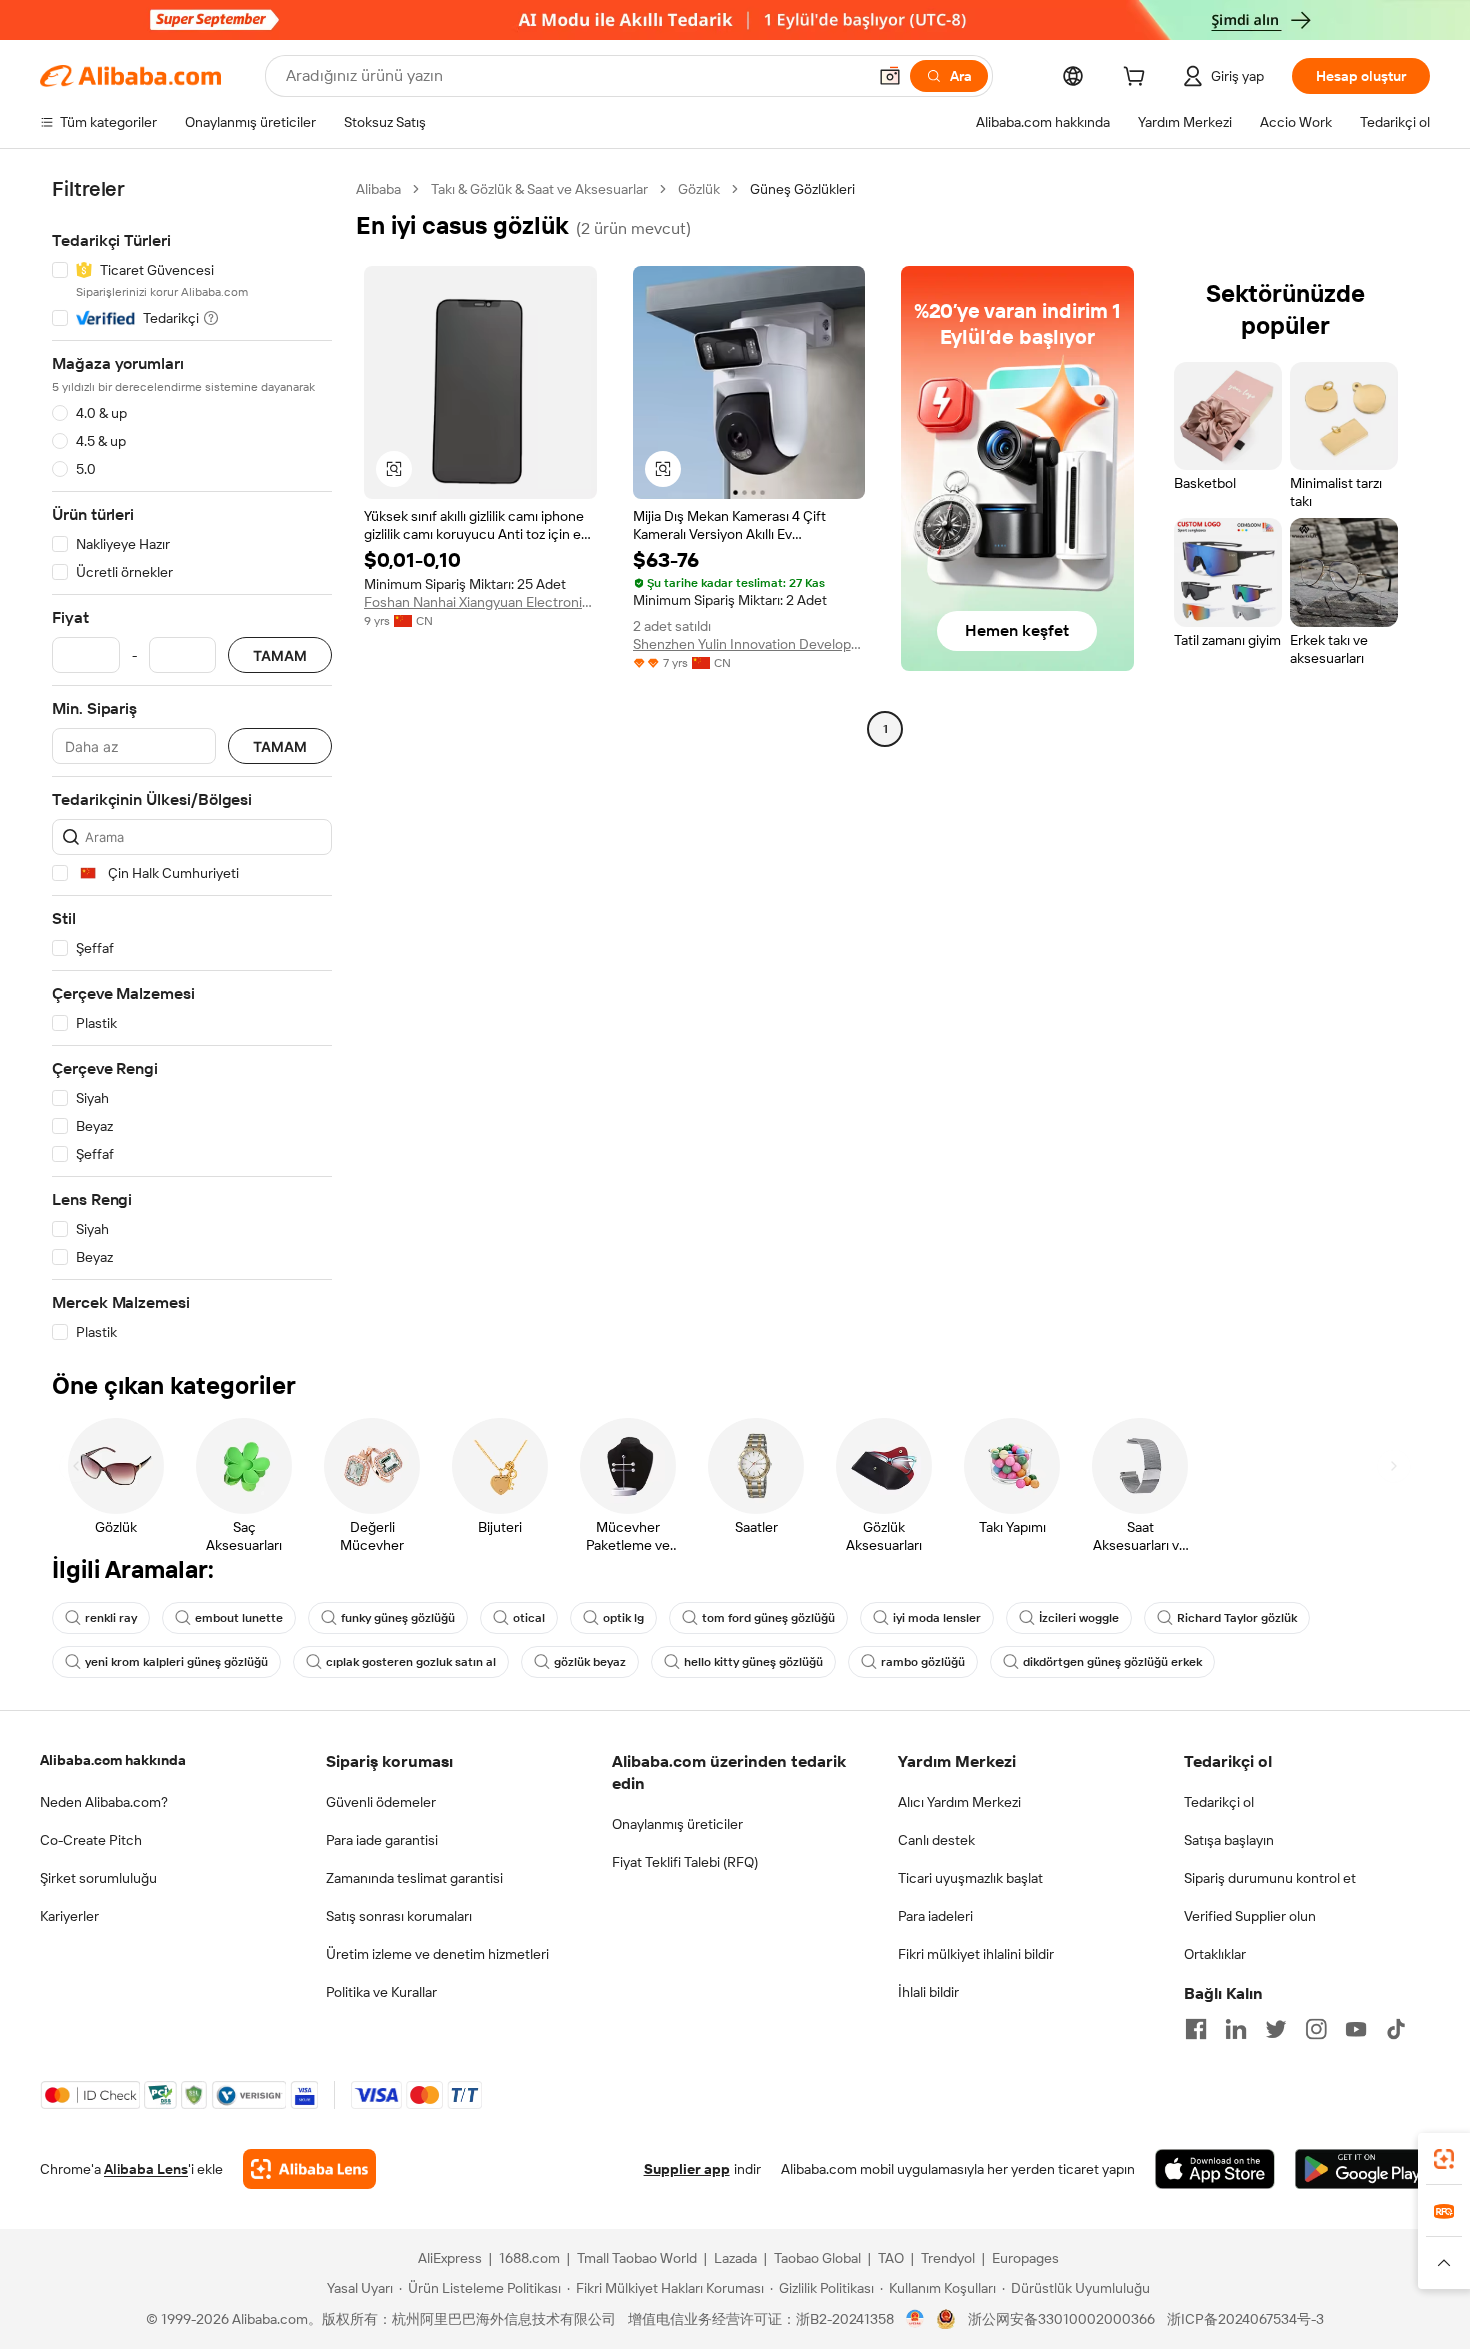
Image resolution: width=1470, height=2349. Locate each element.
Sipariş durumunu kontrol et (1270, 1878)
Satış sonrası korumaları (399, 1916)
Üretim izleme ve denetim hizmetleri (437, 1954)
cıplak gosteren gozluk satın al (411, 1662)
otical (529, 1618)
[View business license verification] (915, 2319)
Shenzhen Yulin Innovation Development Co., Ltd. (749, 644)
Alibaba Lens (146, 2169)
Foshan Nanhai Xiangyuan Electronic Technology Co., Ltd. (480, 602)
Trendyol (948, 2258)
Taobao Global (817, 2258)
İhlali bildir (928, 1992)
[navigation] (192, 761)
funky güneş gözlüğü (398, 1618)
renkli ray (111, 1618)
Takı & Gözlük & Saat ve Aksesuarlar (539, 189)
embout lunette (239, 1618)
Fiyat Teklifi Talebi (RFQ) (685, 1862)
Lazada (735, 2258)
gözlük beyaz (590, 1662)
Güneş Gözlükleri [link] (802, 189)
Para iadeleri (935, 1916)
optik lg (623, 1618)
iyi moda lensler (937, 1618)
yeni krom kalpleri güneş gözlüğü (176, 1662)
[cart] (1138, 79)
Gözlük (699, 189)
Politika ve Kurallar (381, 1992)
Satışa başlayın (1229, 1840)
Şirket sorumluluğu (98, 1878)
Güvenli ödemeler (381, 1802)
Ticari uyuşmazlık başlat (970, 1878)
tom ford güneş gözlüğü (768, 1618)
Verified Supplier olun (1250, 1916)
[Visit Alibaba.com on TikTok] (1396, 2029)
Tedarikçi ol (1219, 1802)
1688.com (529, 2258)
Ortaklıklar (1215, 1954)
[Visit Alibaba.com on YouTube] (1356, 2029)
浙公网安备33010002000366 (1061, 2319)
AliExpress (450, 2258)
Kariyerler (69, 1916)
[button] (890, 76)
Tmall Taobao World (637, 2258)
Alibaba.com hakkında (113, 1760)
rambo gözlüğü (923, 1662)
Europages (1025, 2258)
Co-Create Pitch (91, 1840)
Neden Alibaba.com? (104, 1802)
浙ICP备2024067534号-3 (1245, 2319)
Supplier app (687, 2169)
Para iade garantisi (382, 1840)
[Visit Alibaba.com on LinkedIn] (1236, 2029)
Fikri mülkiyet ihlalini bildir (976, 1954)
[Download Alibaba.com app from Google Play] (1362, 2169)
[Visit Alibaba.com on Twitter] (1276, 2029)
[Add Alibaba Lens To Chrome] (309, 2169)
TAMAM (280, 655)
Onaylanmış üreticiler (677, 1824)
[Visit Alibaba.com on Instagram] (1316, 2029)
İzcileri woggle (1079, 1618)
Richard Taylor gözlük (1237, 1618)
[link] (1444, 2159)
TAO (891, 2258)
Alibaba (378, 189)
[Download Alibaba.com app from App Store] (1215, 2169)
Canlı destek (936, 1840)
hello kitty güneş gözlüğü (753, 1662)
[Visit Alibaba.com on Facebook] (1196, 2029)
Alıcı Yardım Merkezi (959, 1802)
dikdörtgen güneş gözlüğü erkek (1112, 1662)
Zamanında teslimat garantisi (414, 1878)
